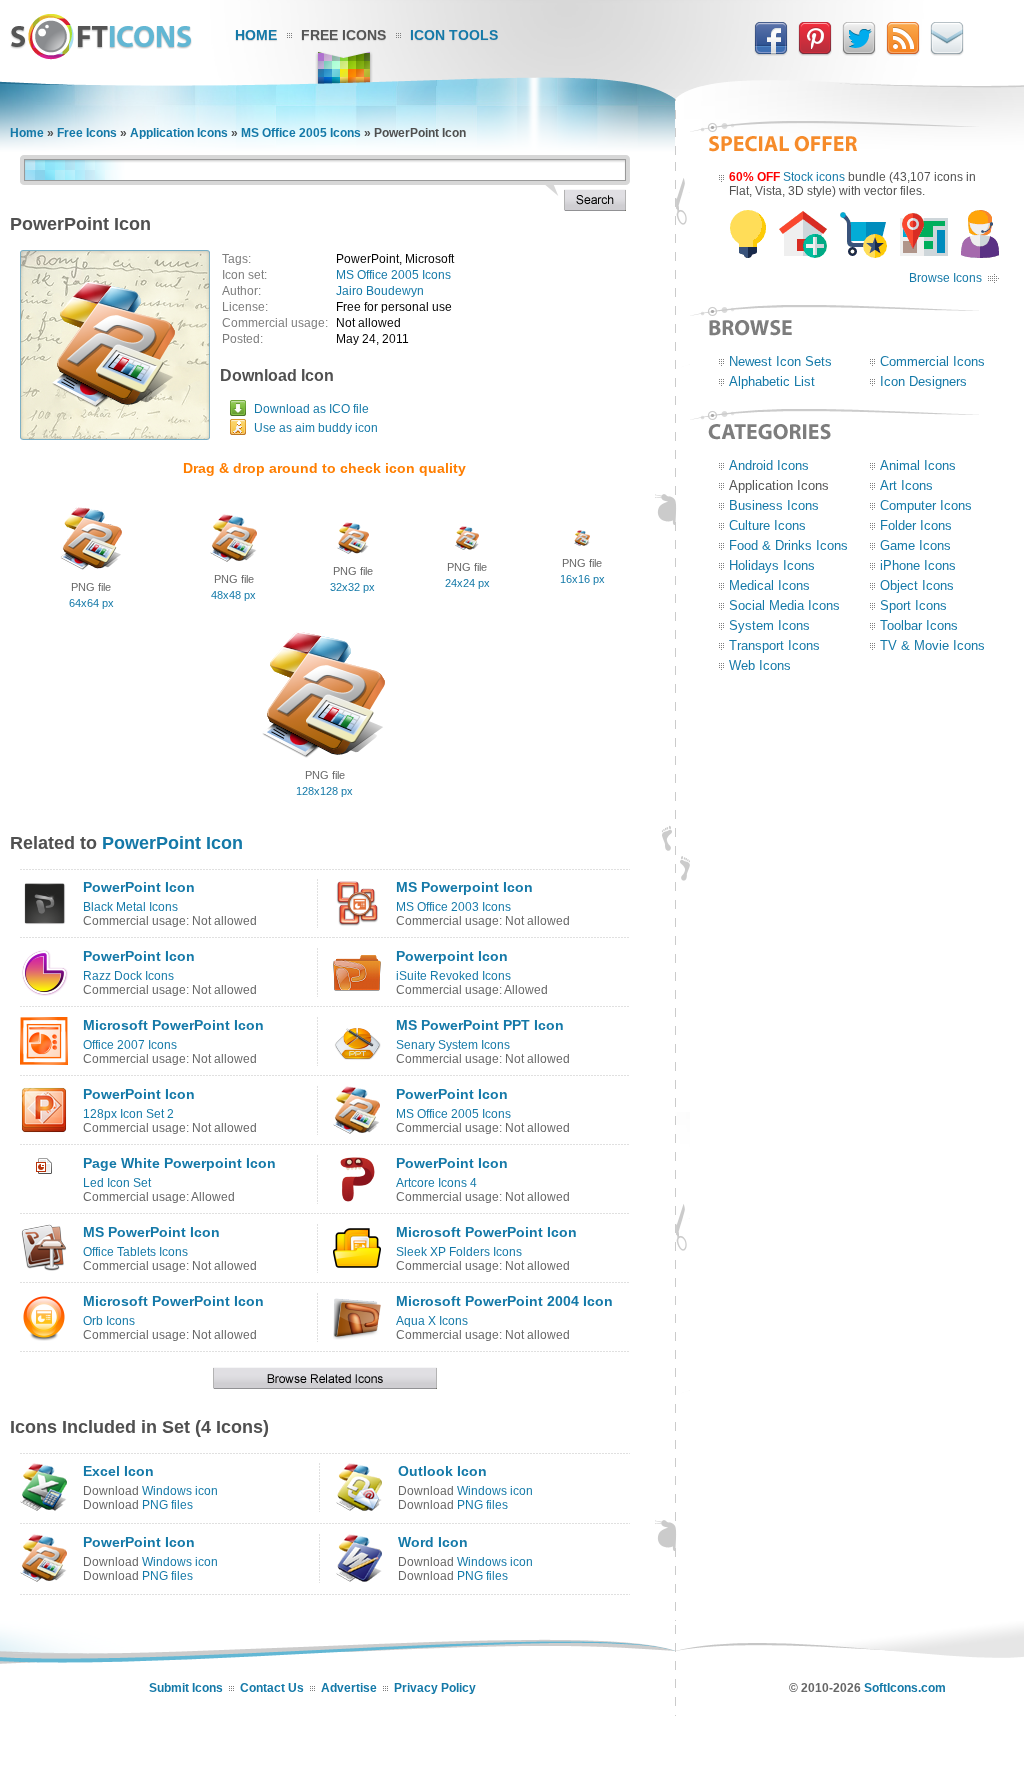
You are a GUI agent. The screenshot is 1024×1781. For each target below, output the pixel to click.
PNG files (167, 1505)
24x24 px (467, 583)
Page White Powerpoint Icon (179, 1163)
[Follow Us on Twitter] (859, 51)
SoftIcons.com (905, 1688)
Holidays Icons (772, 565)
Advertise (349, 1688)
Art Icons (906, 485)
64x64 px (91, 603)
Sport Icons (913, 605)
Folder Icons (916, 525)
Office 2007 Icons (130, 1045)
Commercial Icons (932, 361)
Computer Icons (926, 505)
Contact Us (272, 1688)
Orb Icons (109, 1321)
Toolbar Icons (919, 625)
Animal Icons (918, 465)
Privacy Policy (435, 1688)
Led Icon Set (117, 1183)
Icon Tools (454, 35)
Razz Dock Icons (128, 976)
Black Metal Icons (130, 907)
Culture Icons (767, 525)
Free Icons (343, 35)
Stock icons (814, 177)
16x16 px (582, 579)
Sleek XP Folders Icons (459, 1252)
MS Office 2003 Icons (453, 907)
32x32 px (352, 587)
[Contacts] (947, 51)
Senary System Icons (453, 1045)
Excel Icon (118, 1471)
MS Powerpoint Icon (464, 887)
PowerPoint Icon (172, 843)
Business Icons (774, 505)
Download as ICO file (311, 409)
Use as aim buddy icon (316, 428)
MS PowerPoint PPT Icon (480, 1025)
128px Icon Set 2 (128, 1114)
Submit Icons (186, 1688)
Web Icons (760, 665)
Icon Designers (923, 381)
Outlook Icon (442, 1471)
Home (256, 35)
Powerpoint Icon (452, 956)
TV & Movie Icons (932, 645)
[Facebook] (771, 51)
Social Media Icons (784, 605)
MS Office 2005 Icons (301, 133)
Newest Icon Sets (780, 361)
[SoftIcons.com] (101, 55)
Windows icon (180, 1491)
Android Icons (769, 465)
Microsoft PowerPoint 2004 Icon (504, 1301)
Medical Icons (769, 585)
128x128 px (324, 791)
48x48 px (233, 595)
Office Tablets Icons (135, 1252)
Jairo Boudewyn (380, 291)
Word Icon (433, 1542)
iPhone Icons (918, 565)
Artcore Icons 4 (436, 1183)
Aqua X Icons (432, 1321)
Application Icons (179, 133)
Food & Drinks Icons (788, 545)
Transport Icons (774, 645)
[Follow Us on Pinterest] (815, 51)
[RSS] (903, 51)
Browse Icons (945, 278)
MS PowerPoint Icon (151, 1232)
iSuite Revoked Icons (453, 976)
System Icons (769, 625)
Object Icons (917, 585)
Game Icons (915, 545)
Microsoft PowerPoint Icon (173, 1025)
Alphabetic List (772, 381)
